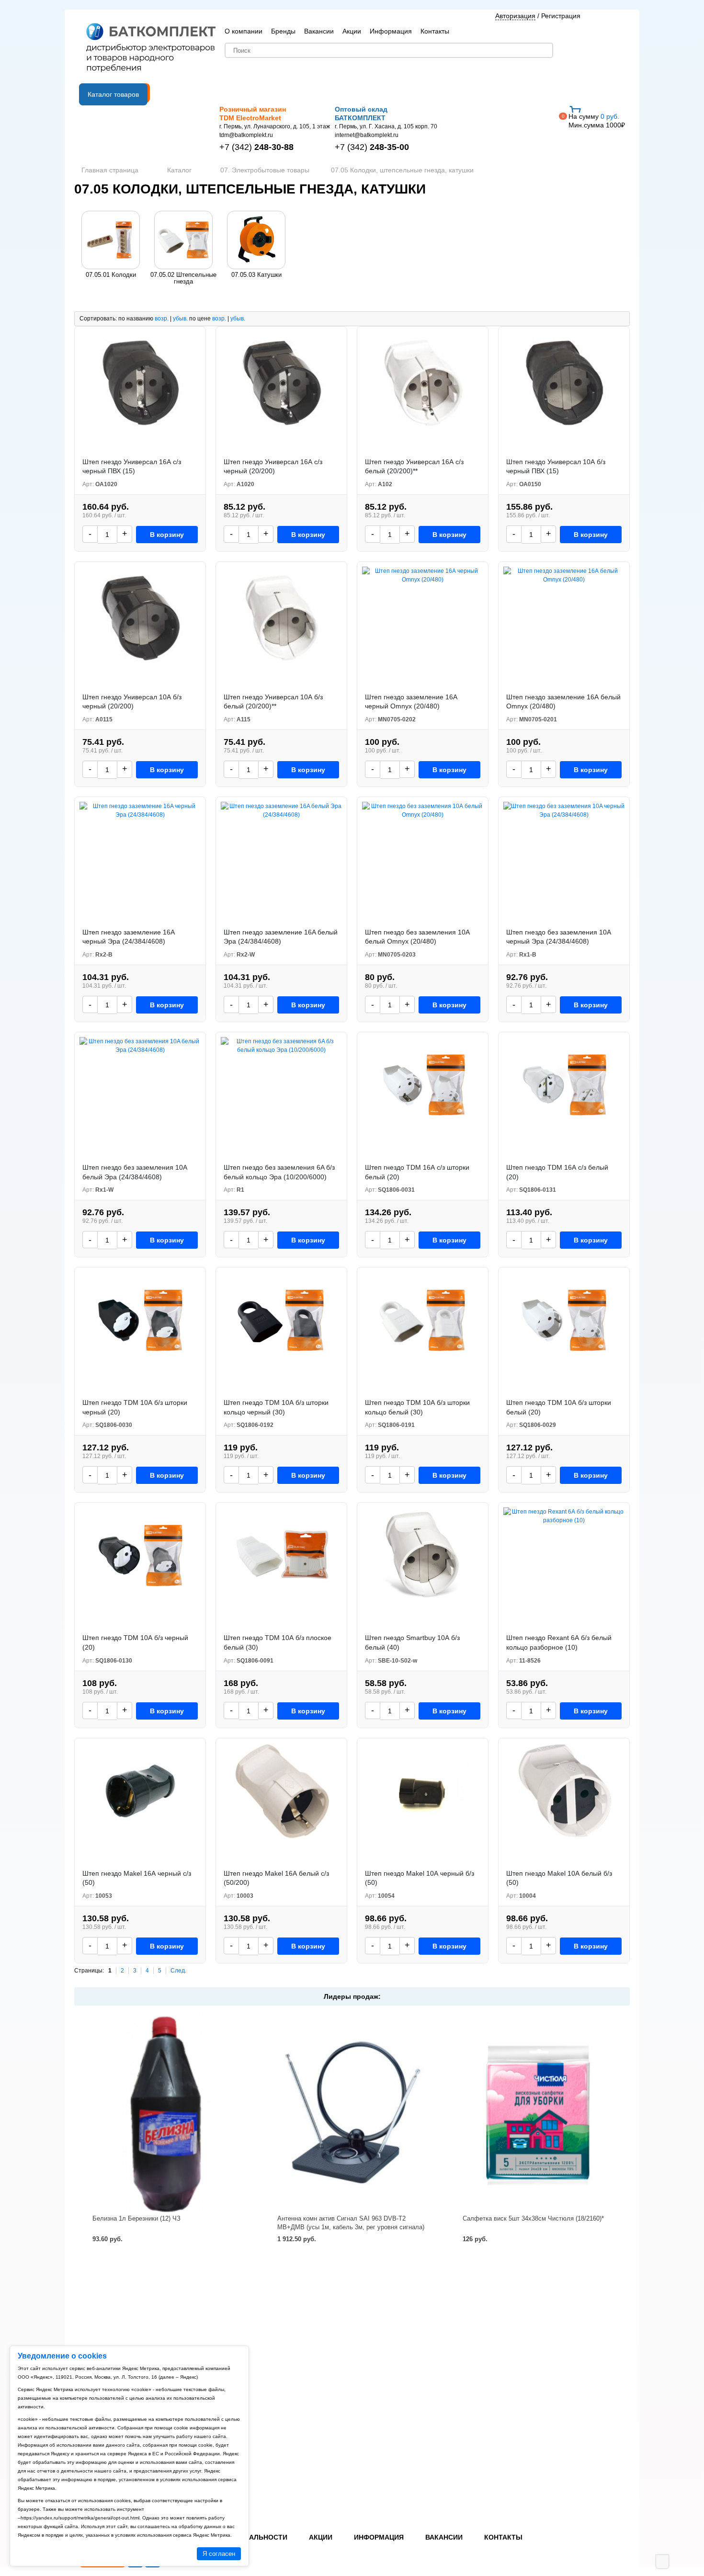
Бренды (283, 31)
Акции (352, 31)
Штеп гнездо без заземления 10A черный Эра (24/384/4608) (558, 937)
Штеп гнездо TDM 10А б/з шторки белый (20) (559, 1407)
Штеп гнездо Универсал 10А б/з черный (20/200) (132, 702)
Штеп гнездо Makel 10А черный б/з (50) (420, 1878)
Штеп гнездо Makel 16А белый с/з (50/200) (276, 1878)
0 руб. (597, 121)
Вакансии (319, 31)
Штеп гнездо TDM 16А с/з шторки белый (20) (417, 1172)
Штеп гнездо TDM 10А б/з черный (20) (135, 1642)
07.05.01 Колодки (111, 275)
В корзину (167, 535)
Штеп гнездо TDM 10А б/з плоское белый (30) (278, 1642)
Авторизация (515, 16)
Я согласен (219, 2554)
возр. (162, 319)
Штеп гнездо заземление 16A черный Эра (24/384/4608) (128, 937)
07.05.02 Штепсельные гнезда (183, 278)
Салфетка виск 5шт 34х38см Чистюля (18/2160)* (533, 2218)
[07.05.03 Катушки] (256, 240)
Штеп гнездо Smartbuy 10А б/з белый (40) (412, 1642)
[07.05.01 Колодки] (111, 240)
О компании (244, 31)
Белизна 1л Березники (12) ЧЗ (136, 2218)
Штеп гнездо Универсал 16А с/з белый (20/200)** (414, 467)
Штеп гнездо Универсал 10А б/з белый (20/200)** (273, 702)
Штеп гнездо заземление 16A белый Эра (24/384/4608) (281, 937)
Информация (391, 31)
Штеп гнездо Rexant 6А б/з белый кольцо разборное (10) (559, 1642)
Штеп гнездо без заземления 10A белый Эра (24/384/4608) (135, 1172)
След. (178, 1971)
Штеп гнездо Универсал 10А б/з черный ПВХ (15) (556, 467)
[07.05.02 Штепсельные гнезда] (183, 240)
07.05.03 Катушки (256, 275)
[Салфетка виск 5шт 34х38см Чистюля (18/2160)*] (537, 2114)
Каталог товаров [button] (113, 94)
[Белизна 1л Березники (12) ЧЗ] (167, 2114)
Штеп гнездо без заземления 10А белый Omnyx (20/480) (417, 937)
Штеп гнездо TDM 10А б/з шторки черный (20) (135, 1407)
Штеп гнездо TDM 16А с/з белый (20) (557, 1172)
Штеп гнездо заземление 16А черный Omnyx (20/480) (411, 702)
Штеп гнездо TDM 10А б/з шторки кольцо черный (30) (276, 1407)
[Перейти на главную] (151, 48)
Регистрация (561, 16)
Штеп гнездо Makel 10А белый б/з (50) (559, 1878)
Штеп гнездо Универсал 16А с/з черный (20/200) (273, 467)
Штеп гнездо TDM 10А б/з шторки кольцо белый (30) (417, 1407)
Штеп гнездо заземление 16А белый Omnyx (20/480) (563, 702)
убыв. (180, 319)
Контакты (435, 31)
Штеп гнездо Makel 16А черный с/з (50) (137, 1878)
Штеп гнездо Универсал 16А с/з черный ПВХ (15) (132, 467)
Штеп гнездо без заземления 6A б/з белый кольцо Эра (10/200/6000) (279, 1172)
